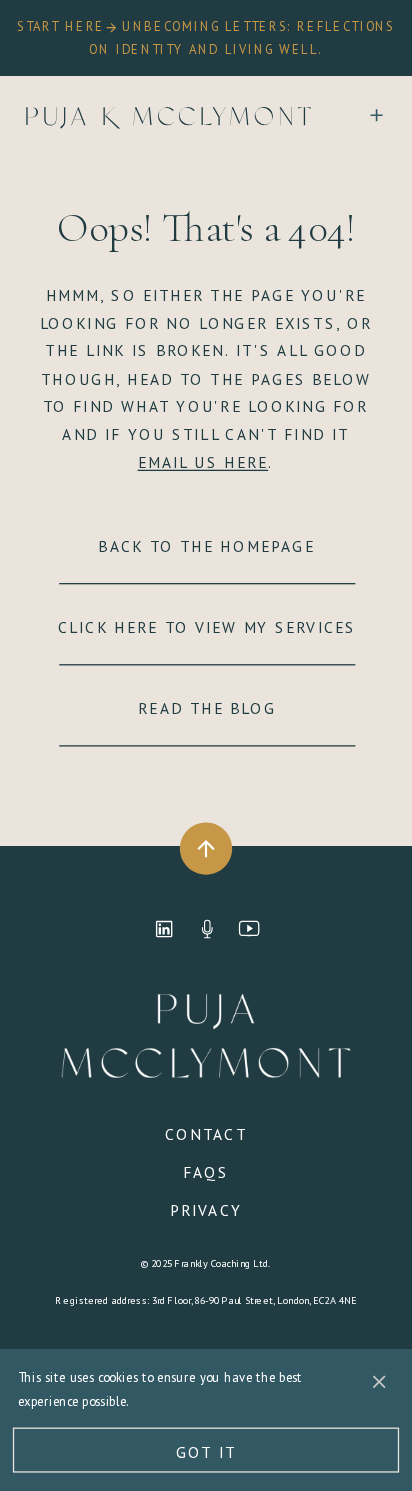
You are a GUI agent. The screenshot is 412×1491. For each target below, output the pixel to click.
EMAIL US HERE (203, 462)
